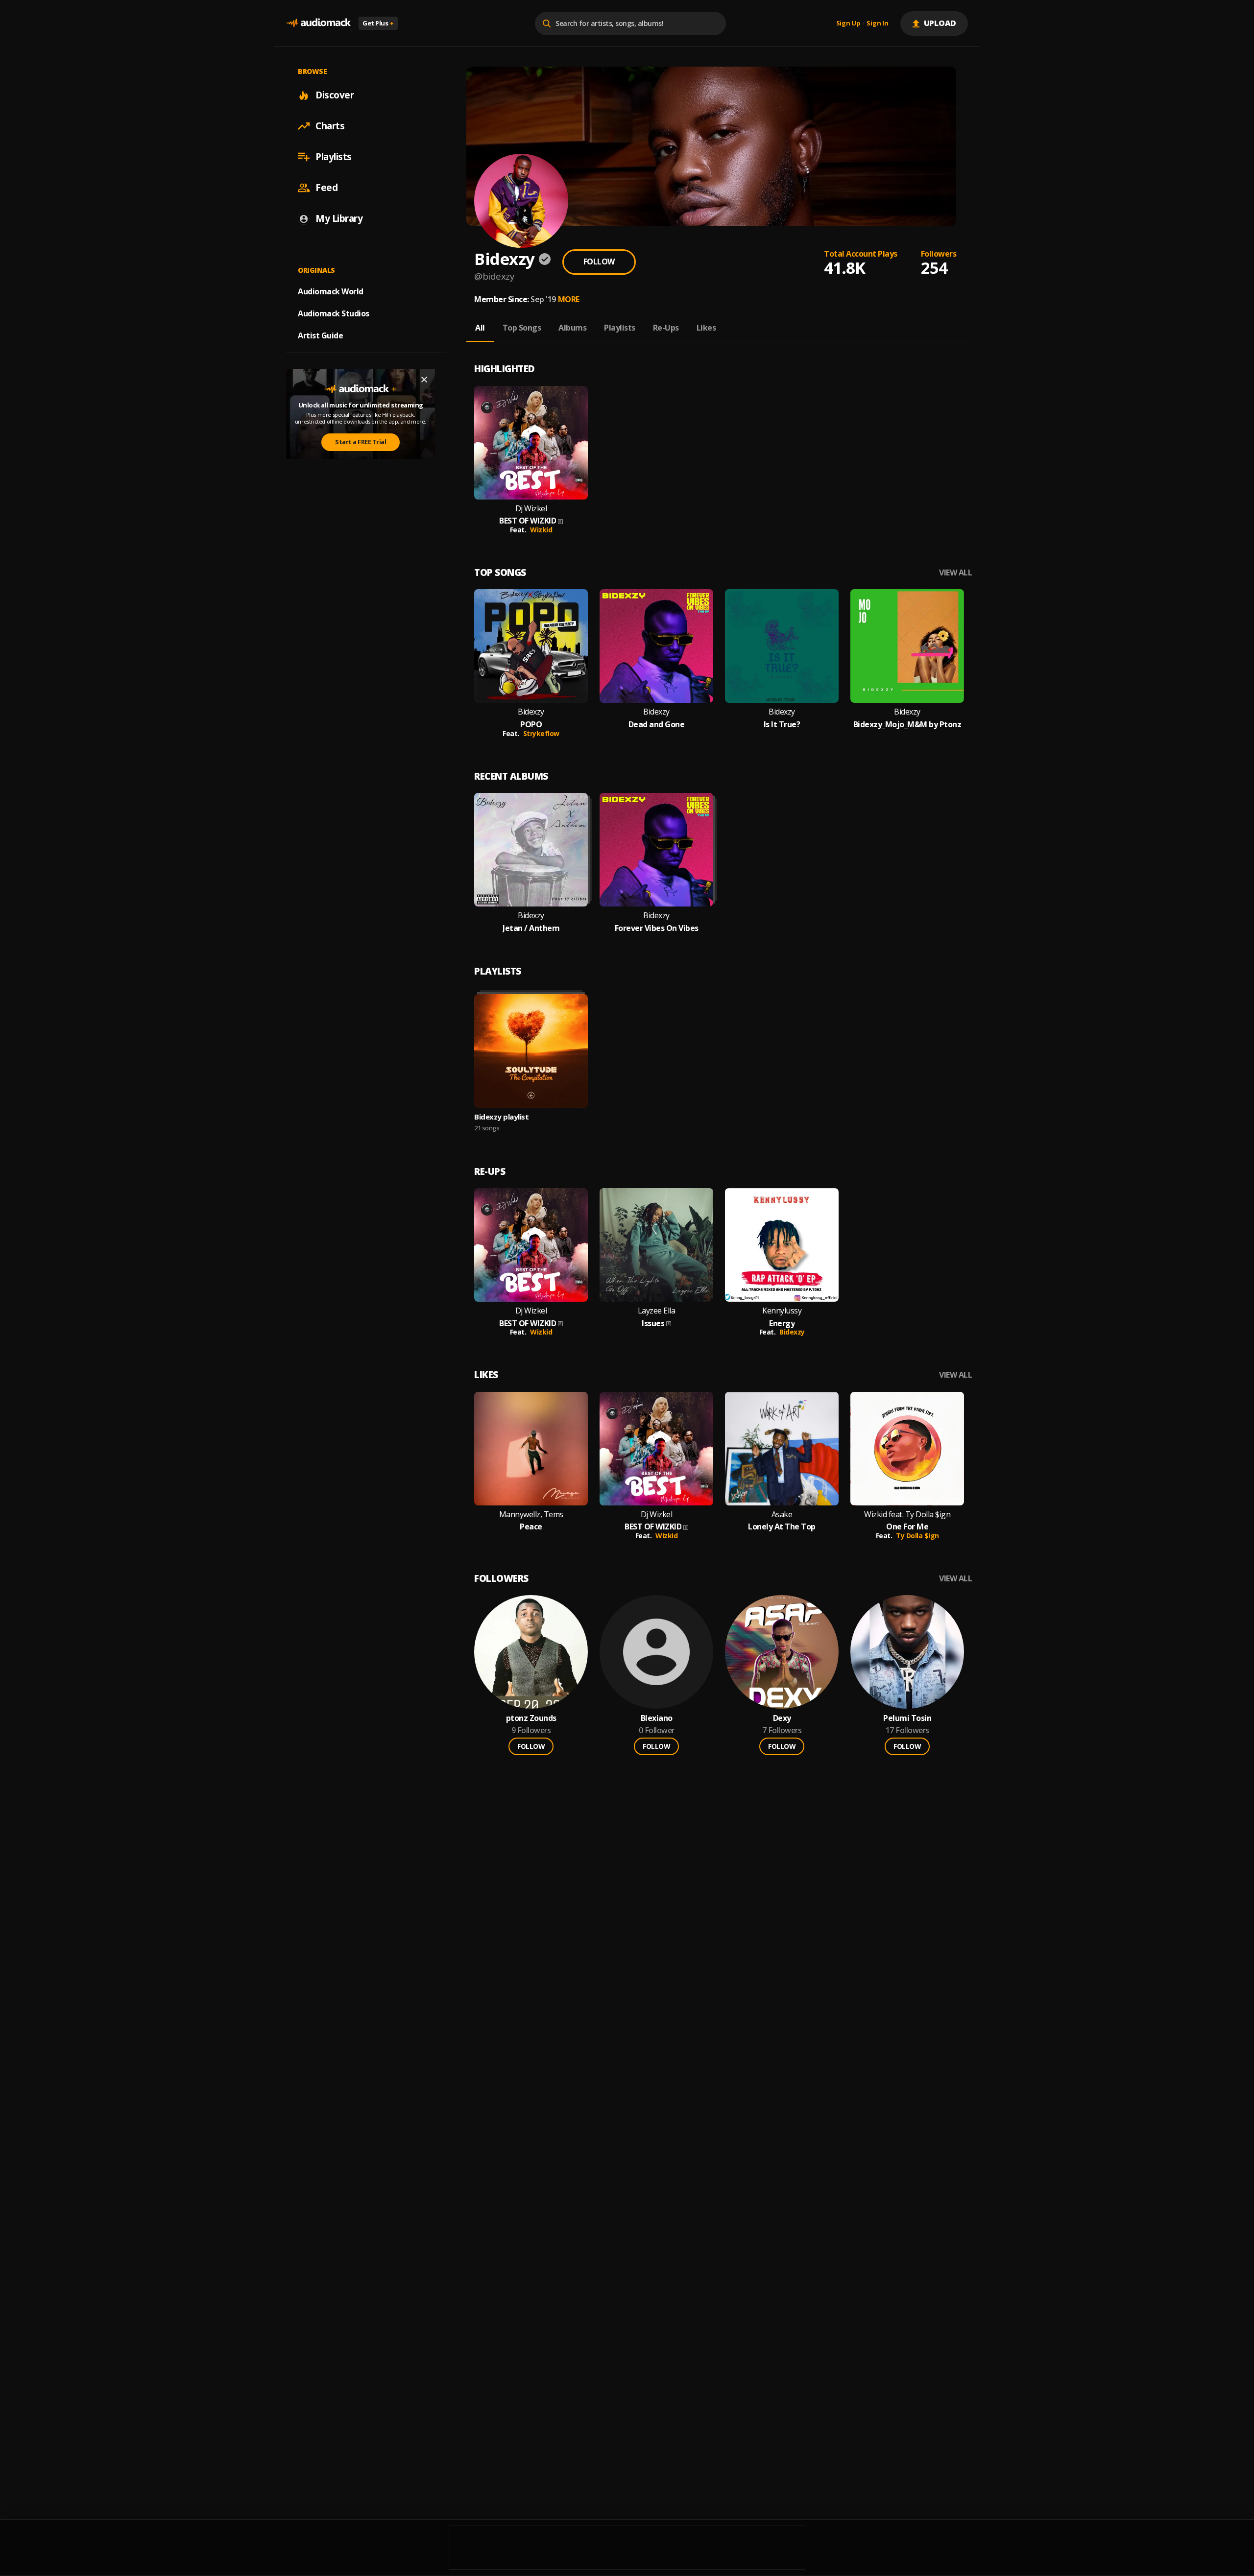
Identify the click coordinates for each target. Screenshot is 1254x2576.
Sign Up (848, 24)
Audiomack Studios (334, 313)
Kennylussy (782, 1311)
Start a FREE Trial (361, 442)
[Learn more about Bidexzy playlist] (531, 1051)
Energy (782, 1324)
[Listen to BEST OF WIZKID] (531, 443)
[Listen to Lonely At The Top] (782, 1449)
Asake (782, 1515)
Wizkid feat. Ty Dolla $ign (907, 1515)
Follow (599, 262)
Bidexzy (531, 712)
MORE (569, 299)
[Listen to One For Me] (907, 1449)
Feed (326, 188)
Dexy (782, 1718)
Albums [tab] (572, 328)
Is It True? (782, 725)
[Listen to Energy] (782, 1245)
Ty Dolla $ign (917, 1536)
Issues (653, 1324)
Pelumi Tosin (907, 1718)
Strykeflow (541, 733)
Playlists (334, 157)
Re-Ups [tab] (666, 328)
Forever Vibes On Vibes (657, 928)
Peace (531, 1527)
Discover (335, 95)
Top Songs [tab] (522, 328)
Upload (940, 23)
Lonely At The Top (782, 1527)
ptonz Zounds (531, 1718)
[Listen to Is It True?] (782, 646)
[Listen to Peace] (531, 1449)
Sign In (877, 24)
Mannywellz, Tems (531, 1515)
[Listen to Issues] (656, 1245)
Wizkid (541, 530)
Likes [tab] (706, 328)
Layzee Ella (657, 1311)
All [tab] (480, 328)
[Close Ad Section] (424, 380)
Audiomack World (331, 291)
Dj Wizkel (531, 509)
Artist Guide (320, 335)
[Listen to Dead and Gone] (656, 646)
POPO (531, 725)
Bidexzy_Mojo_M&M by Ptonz (907, 725)
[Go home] (318, 23)
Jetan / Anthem (531, 928)
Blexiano (657, 1718)
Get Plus (378, 23)
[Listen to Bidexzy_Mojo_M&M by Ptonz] (907, 646)
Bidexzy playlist (501, 1117)
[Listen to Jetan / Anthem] (531, 850)
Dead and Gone (657, 725)
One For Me (907, 1527)
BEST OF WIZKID (528, 521)
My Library (339, 218)
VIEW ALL (955, 573)
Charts (330, 126)
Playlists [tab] (620, 328)
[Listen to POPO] (531, 646)
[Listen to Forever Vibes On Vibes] (656, 850)
